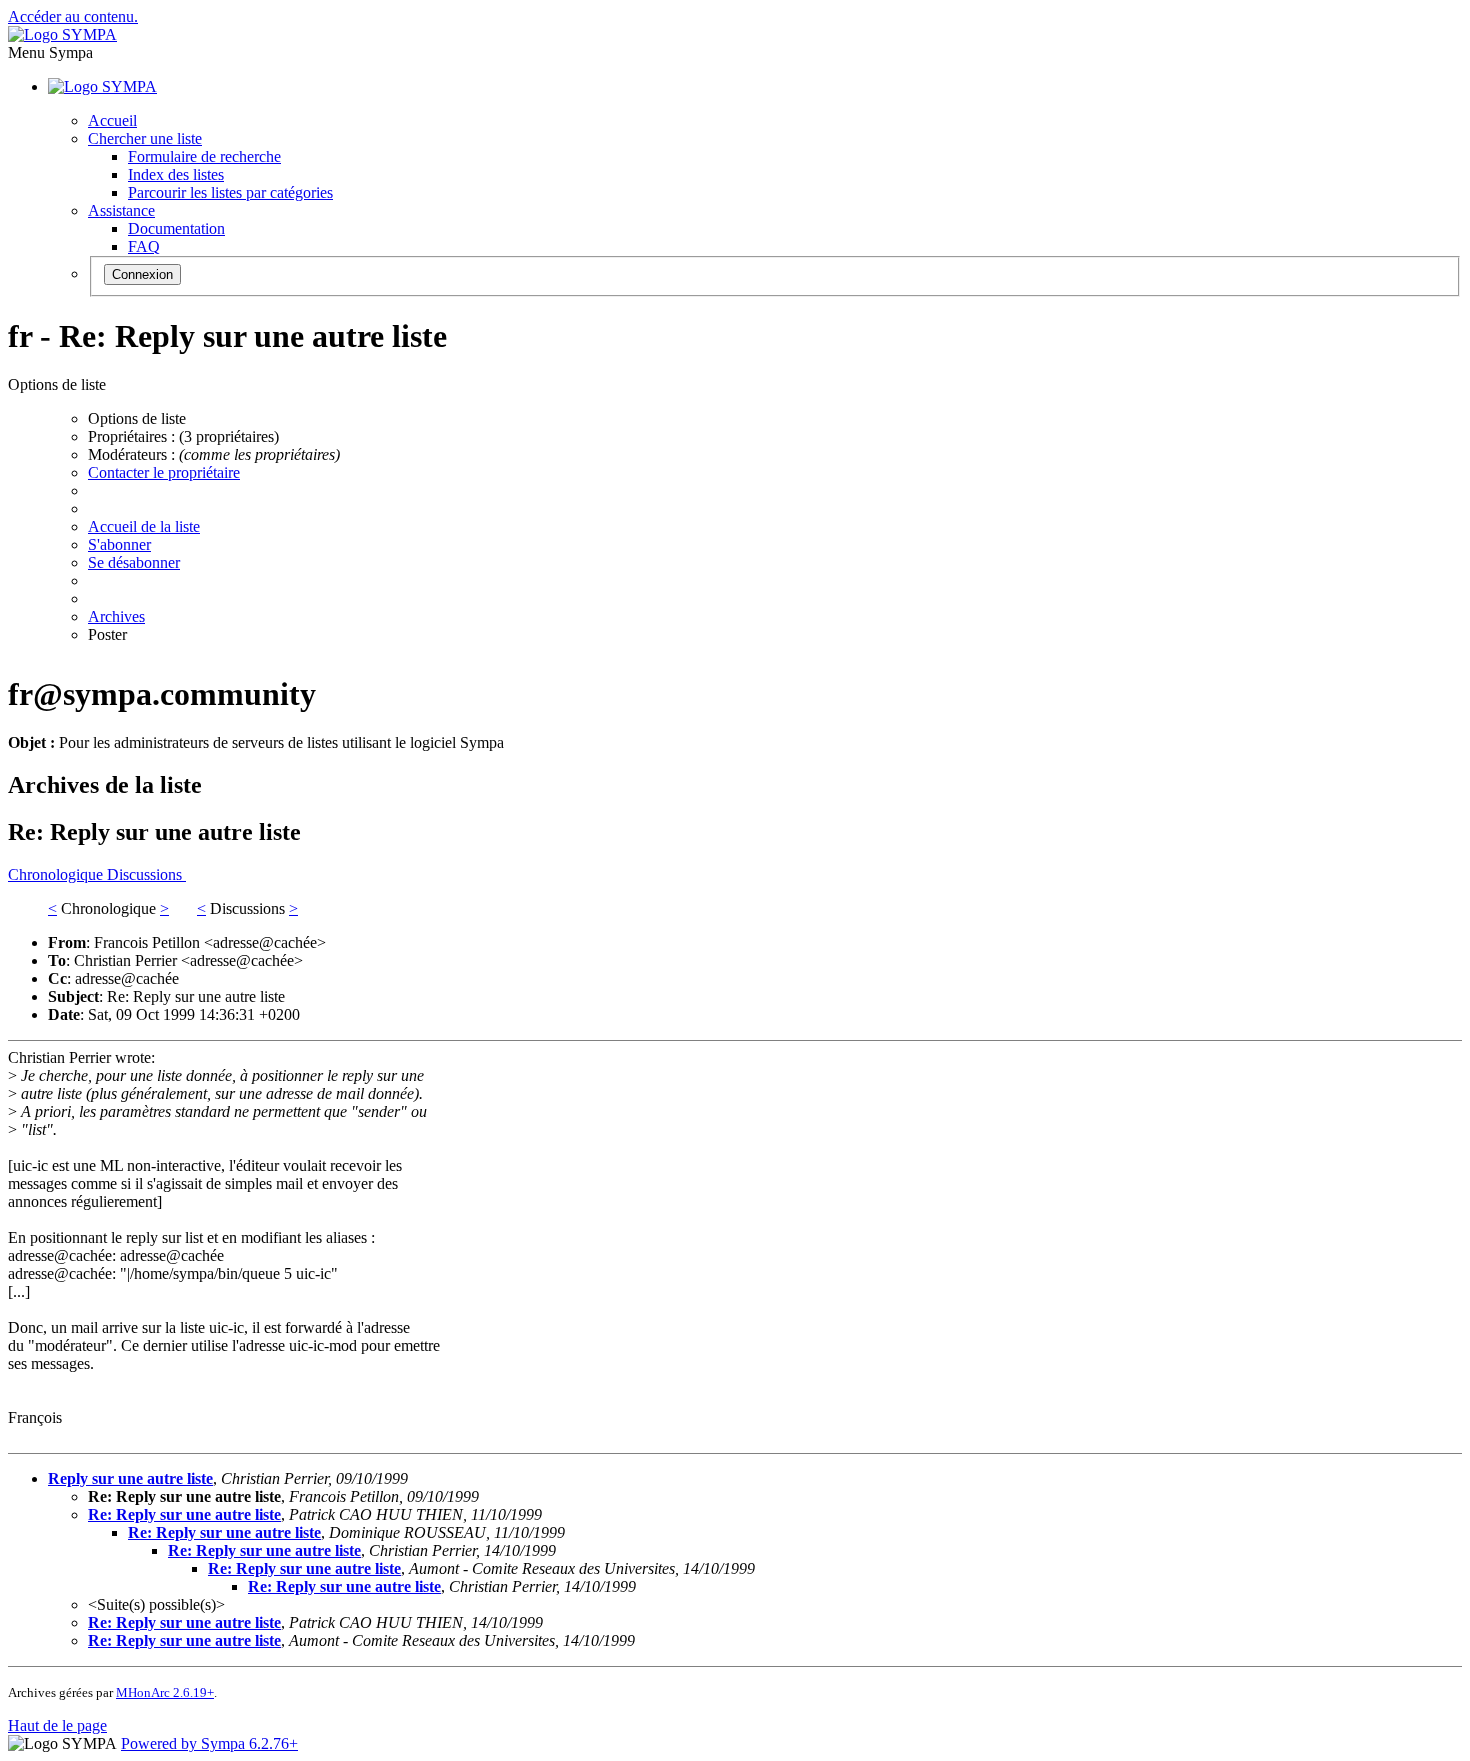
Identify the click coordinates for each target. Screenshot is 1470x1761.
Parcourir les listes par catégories (230, 192)
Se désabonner (134, 562)
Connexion (142, 274)
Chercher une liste (145, 138)
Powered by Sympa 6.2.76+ (209, 1743)
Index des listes (176, 174)
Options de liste (137, 418)
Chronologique (57, 874)
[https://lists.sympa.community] (62, 34)
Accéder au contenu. (73, 16)
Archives (116, 616)
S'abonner (119, 544)
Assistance (121, 210)
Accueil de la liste (144, 526)
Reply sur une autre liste (130, 1478)
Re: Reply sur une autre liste (184, 1514)
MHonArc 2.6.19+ (165, 1692)
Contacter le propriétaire (164, 472)
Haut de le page (57, 1725)
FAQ (144, 246)
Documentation (176, 228)
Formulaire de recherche (204, 156)
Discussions (146, 874)
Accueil (112, 120)
